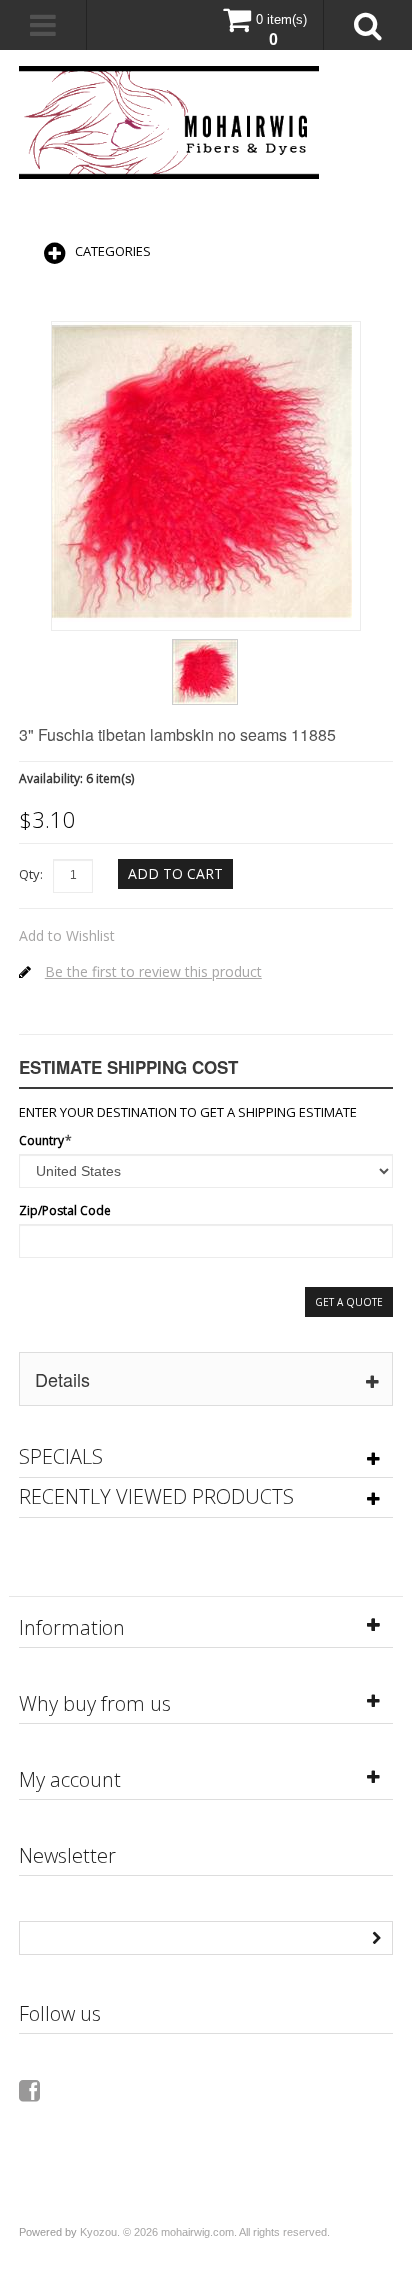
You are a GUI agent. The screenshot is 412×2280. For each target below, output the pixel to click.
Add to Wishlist (67, 935)
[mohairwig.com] (169, 122)
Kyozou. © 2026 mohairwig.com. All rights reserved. (205, 2232)
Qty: (31, 874)
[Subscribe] (376, 1936)
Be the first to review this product (153, 971)
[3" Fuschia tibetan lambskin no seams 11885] (205, 646)
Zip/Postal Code (65, 1210)
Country (41, 1140)
